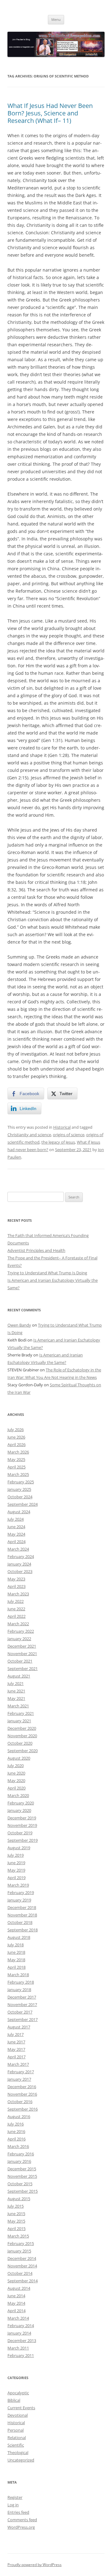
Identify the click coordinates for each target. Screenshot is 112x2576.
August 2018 (19, 1937)
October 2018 (20, 1922)
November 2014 (22, 2266)
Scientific (16, 2445)
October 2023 (20, 1571)
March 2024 (18, 1549)
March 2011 (18, 2348)
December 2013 (22, 2340)
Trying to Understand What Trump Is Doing (47, 1273)
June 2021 (16, 1691)
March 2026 (18, 1452)
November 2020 (22, 1736)
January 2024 (19, 1564)
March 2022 (18, 1624)
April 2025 (16, 1467)
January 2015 (19, 2251)
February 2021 (21, 1713)
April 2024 (16, 1542)
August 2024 (19, 1512)
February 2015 (21, 2243)
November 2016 (22, 2094)
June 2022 (16, 1609)
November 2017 (22, 2004)
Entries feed (18, 2512)
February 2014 (21, 2326)
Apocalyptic (18, 2393)
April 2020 (16, 1788)
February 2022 (21, 1631)
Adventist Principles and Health (36, 1250)
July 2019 (16, 1855)
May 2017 (16, 2049)
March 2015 (18, 2236)
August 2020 (19, 1758)
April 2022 (16, 1616)
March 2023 (18, 1594)
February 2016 (21, 2154)
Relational (17, 2438)
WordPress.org (21, 2527)
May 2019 (16, 1870)
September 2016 (23, 2109)
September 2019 (23, 1840)
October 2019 (20, 1833)
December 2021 (22, 1646)
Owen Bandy (19, 1325)
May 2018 (16, 1960)
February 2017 (21, 2072)
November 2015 (22, 2176)
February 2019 (21, 1892)
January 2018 (19, 1990)
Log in (13, 2505)
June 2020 (16, 1773)
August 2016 (19, 2116)
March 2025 (18, 1474)
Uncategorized (21, 2460)
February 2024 (21, 1556)
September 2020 (23, 1751)
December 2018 (22, 1907)
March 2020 (18, 1795)
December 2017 (22, 1997)
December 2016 (22, 2087)
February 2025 (21, 1482)
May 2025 (16, 1459)
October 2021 (20, 1661)
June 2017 (16, 2042)
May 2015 (16, 2221)
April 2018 (16, 1967)
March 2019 (18, 1885)
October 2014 (20, 2273)
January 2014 (19, 2333)
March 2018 (18, 1975)
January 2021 (19, 1721)
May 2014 (16, 2303)
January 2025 (19, 1489)
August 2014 (19, 2288)
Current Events (21, 2408)
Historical (62, 1127)
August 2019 (19, 1848)
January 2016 (19, 2161)
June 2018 (16, 1952)
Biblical (14, 2400)
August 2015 (19, 2199)
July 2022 (16, 1601)
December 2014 (22, 2258)
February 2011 (21, 2355)
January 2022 (19, 1639)
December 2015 (22, 2169)
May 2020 (16, 1780)
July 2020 (16, 1766)
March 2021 (18, 1706)
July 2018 (16, 1945)
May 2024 (16, 1534)
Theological (18, 2452)
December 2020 (22, 1728)
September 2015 (23, 2191)
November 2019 (22, 1825)
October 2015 (20, 2184)
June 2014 (16, 2296)
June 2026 (16, 1437)
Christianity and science (29, 1135)
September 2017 (23, 2019)
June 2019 (16, 1863)
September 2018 (23, 1930)
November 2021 (22, 1654)
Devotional (18, 2415)
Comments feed (22, 2520)
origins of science (69, 1135)
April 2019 (16, 1878)
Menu (56, 19)
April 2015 (16, 2228)
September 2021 (23, 1668)
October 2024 (20, 1497)
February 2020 (21, 1803)
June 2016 (16, 2131)
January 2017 (19, 2079)
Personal (16, 2430)
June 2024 (16, 1527)
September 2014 (23, 2281)
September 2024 (23, 1504)
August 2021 (19, 1676)
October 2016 (20, 2102)
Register (15, 2497)
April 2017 (16, 2057)
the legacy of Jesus (58, 1142)
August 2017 (19, 2027)
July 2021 (16, 1683)
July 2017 (16, 2034)
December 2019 (22, 1818)
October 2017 (20, 2012)
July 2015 (16, 2206)
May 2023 (16, 1579)
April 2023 (16, 1586)
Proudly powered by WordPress (35, 2565)
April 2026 (16, 1444)
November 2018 (22, 1915)
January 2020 (19, 1810)
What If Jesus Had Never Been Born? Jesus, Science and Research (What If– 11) (50, 113)
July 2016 (16, 2124)
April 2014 (16, 2311)
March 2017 (18, 2064)
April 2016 (16, 2139)
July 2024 (16, 1519)
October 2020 (20, 1743)
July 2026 (16, 1430)
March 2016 (18, 2146)
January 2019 (19, 1900)
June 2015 (16, 2214)
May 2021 (16, 1698)
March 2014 (18, 2318)
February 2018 (21, 1982)
